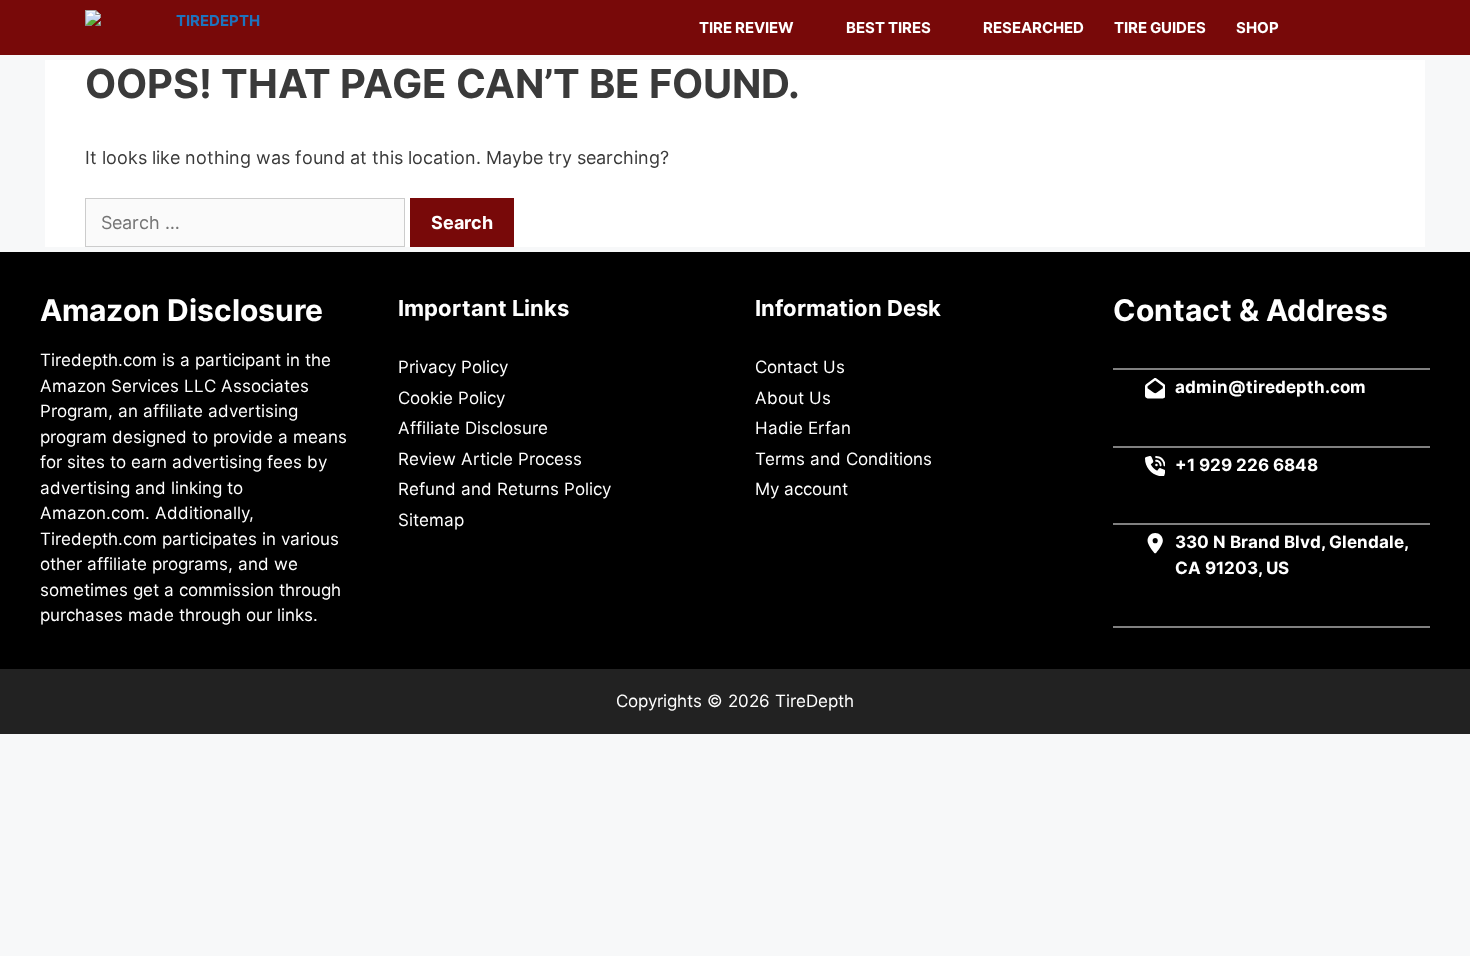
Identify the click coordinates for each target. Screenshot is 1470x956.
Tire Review (746, 27)
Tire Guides (1160, 27)
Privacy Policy (453, 367)
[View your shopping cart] (1315, 27)
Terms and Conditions (843, 459)
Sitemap (431, 520)
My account (801, 489)
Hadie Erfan (803, 428)
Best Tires (888, 27)
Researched (1033, 27)
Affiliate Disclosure (473, 428)
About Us (793, 398)
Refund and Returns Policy (504, 489)
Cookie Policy (451, 398)
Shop (1257, 27)
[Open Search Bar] (1360, 27)
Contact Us (800, 367)
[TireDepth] (177, 27)
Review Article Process (490, 459)
